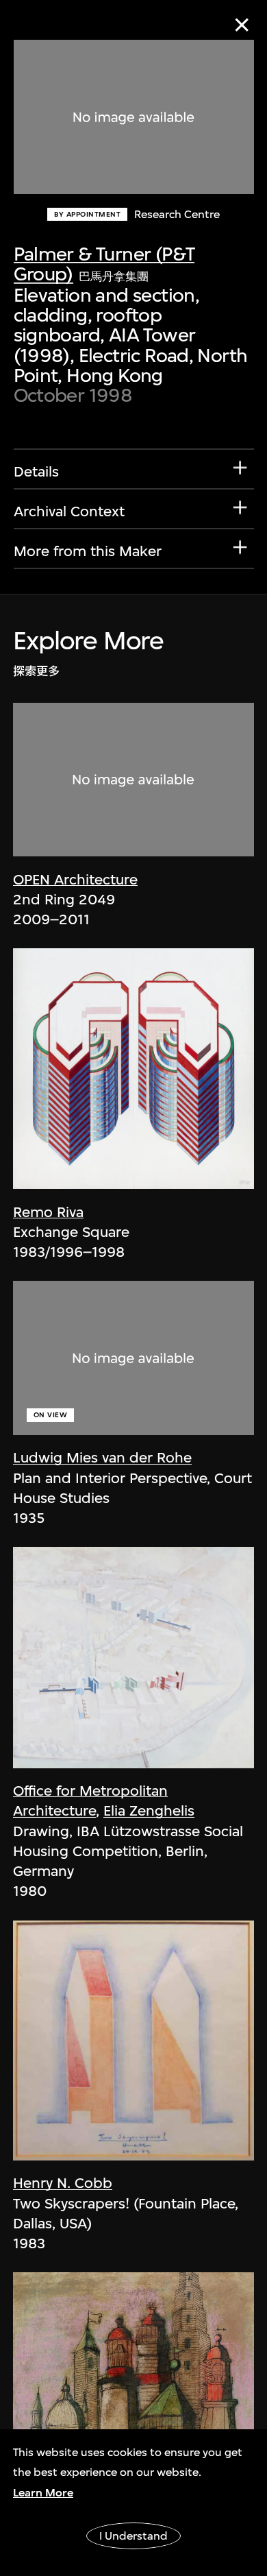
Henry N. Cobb (63, 2183)
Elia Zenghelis (149, 1810)
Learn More (43, 2493)
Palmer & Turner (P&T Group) (104, 264)
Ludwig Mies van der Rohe (102, 1457)
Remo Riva (48, 1212)
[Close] (242, 25)
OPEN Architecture (75, 879)
